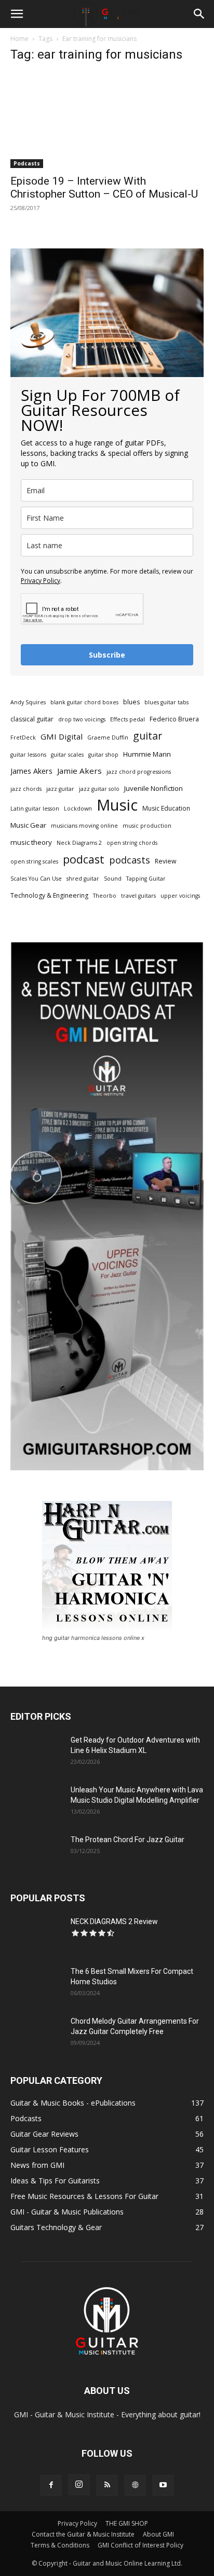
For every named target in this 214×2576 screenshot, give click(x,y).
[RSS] (107, 2485)
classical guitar (32, 719)
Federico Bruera (174, 719)
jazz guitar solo (99, 789)
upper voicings (180, 896)
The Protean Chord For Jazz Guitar (128, 1840)
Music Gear (28, 825)
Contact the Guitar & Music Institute (83, 2534)
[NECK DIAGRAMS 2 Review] (36, 1934)
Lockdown (78, 809)
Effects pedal (128, 719)
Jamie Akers (79, 771)
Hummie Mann (147, 754)
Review (165, 861)
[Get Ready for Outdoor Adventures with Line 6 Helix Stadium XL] (36, 1753)
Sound (113, 879)
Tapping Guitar (146, 879)
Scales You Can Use (36, 879)
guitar (148, 736)
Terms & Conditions (60, 2545)
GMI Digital (62, 736)
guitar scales (67, 755)
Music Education (166, 808)
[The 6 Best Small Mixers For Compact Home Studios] (36, 1984)
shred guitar (83, 879)
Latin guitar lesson (35, 809)
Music (117, 805)
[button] (17, 14)
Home (19, 39)
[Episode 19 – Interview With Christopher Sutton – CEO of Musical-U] (107, 120)
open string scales (34, 861)
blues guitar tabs (166, 702)
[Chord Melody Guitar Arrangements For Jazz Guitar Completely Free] (36, 2034)
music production (147, 826)
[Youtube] (163, 2485)
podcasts (130, 860)
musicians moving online (84, 826)
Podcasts (27, 163)
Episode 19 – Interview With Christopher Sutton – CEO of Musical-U (104, 187)
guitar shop (103, 755)
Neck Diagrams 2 (79, 843)
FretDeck (23, 737)
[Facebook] (51, 2485)
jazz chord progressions (139, 772)
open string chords (132, 843)
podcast (84, 859)
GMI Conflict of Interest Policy (141, 2545)
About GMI (158, 2534)
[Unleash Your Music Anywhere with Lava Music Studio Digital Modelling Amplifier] (36, 1803)
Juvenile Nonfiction (153, 788)
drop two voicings (82, 719)
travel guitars (138, 896)
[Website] (135, 2485)
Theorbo (105, 896)
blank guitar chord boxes (84, 702)
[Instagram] (79, 2485)
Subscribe (107, 655)
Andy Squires (28, 702)
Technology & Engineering (49, 895)
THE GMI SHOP (127, 2523)
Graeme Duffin (108, 737)
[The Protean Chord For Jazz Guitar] (36, 1853)
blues (131, 702)
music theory (31, 842)
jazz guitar (60, 789)
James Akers (31, 771)
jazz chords (26, 789)
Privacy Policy (41, 581)
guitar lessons (28, 755)
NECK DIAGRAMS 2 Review (114, 1921)
